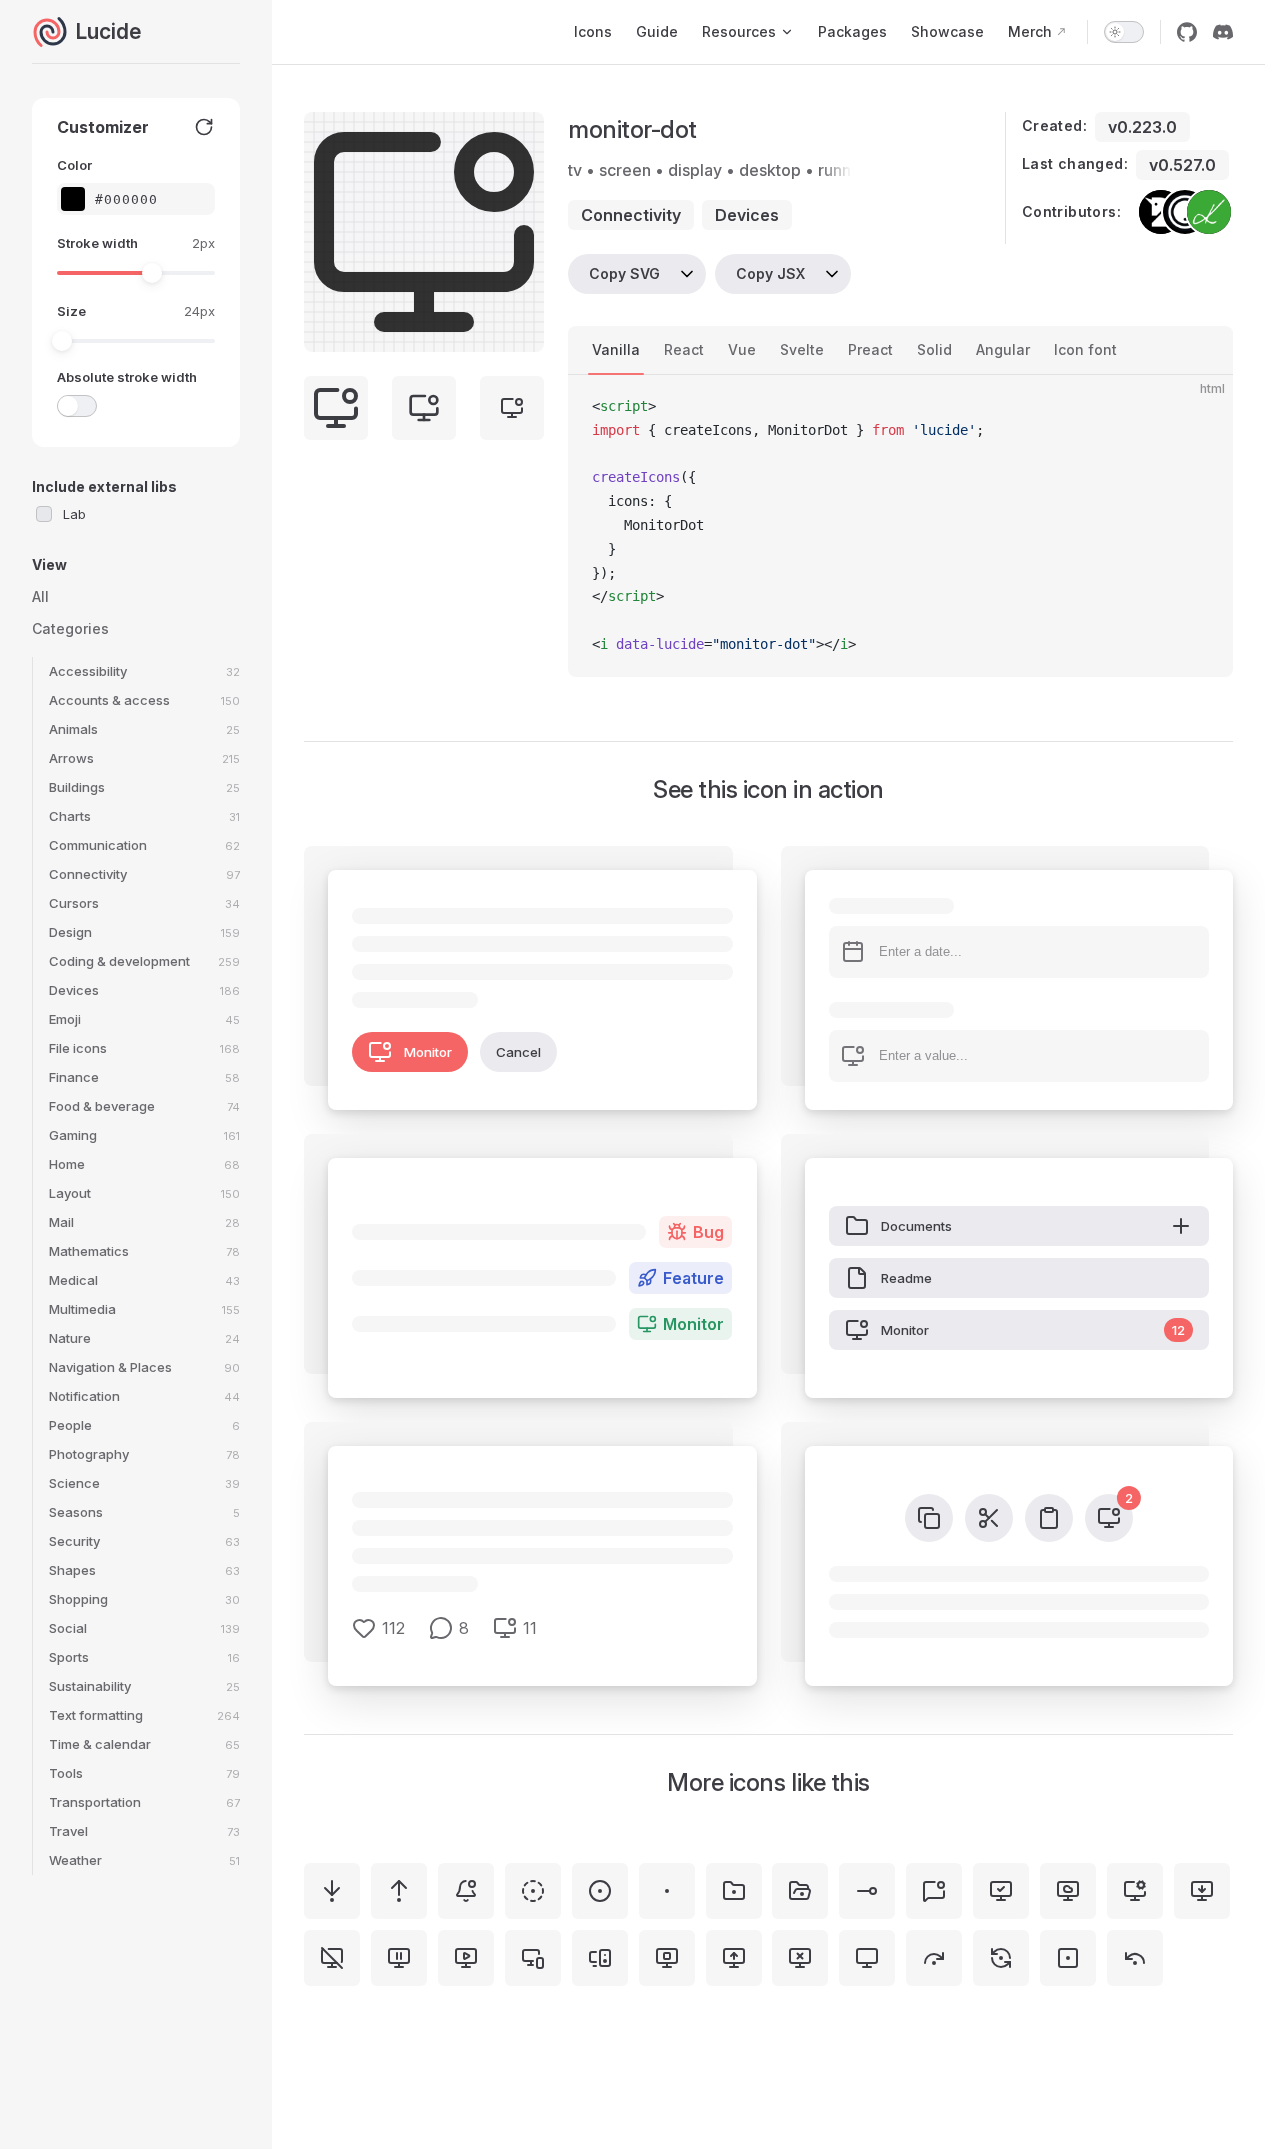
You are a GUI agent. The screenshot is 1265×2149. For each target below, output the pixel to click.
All (40, 596)
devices (747, 215)
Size (71, 311)
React (684, 349)
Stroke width (97, 243)
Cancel (518, 1052)
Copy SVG (624, 273)
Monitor (428, 1052)
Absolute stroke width (127, 377)
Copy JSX (770, 273)
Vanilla (616, 349)
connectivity (631, 215)
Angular (1003, 349)
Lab (74, 514)
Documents (916, 1226)
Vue (742, 349)
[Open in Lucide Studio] (523, 331)
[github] (1187, 32)
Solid (934, 349)
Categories (70, 628)
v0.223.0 (1142, 127)
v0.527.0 (1182, 165)
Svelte (802, 349)
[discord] (1223, 32)
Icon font (1085, 349)
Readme (906, 1278)
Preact (870, 349)
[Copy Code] (1201, 407)
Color (74, 165)
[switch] (1124, 32)
